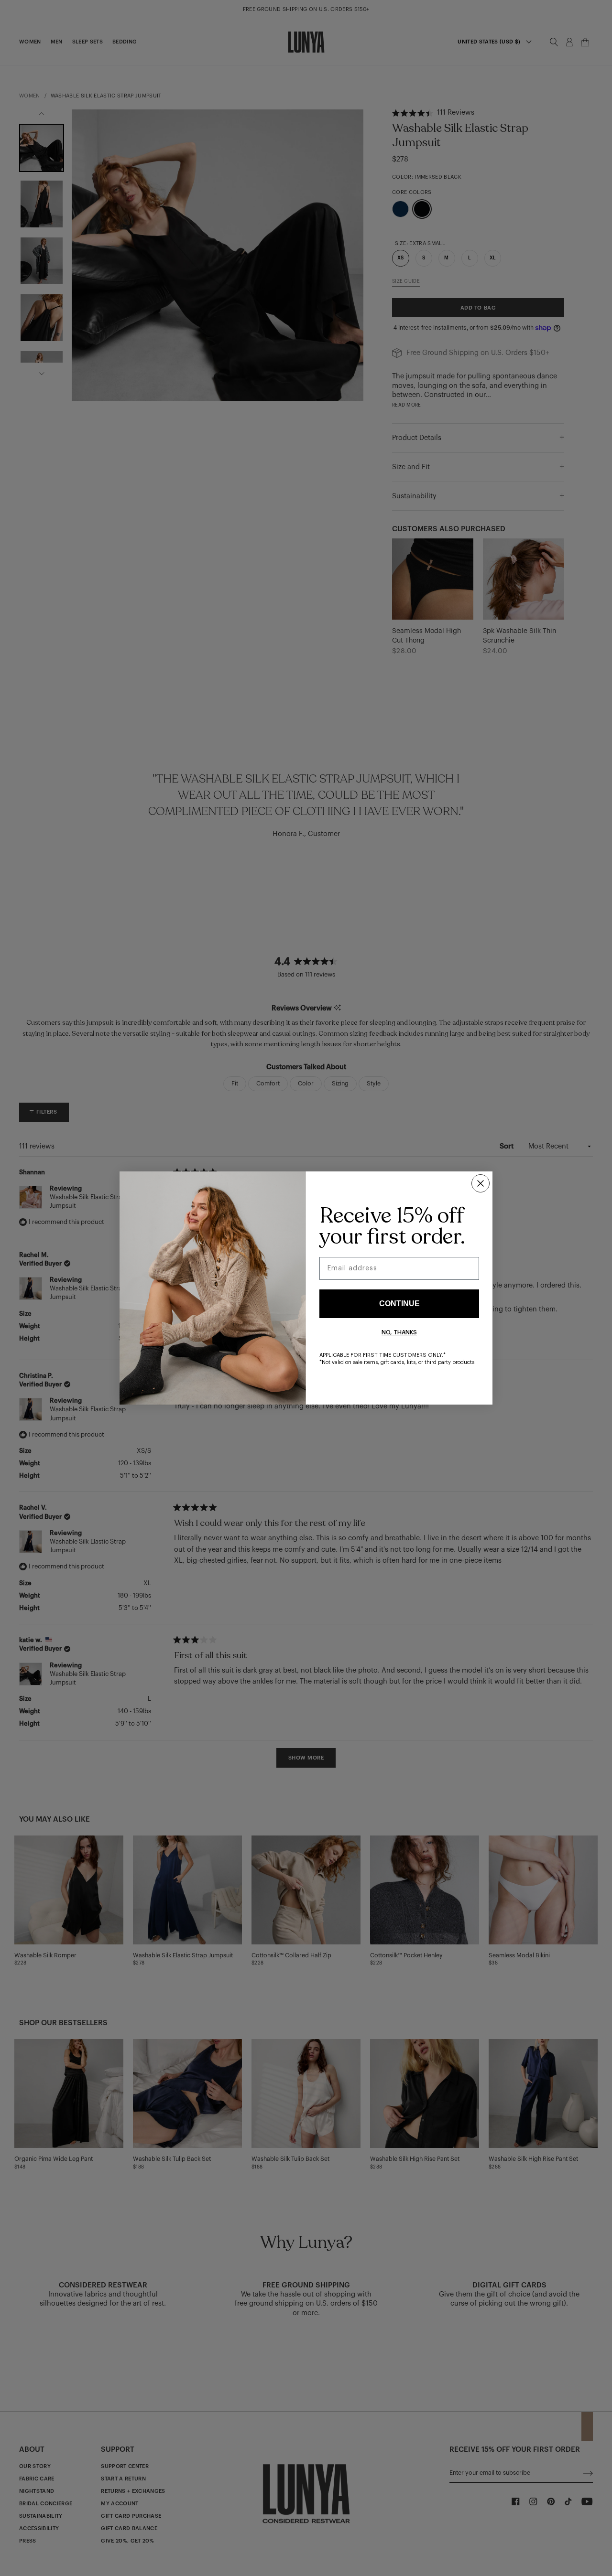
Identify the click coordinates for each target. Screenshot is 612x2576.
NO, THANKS (399, 1332)
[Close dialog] (481, 1183)
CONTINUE (399, 1304)
